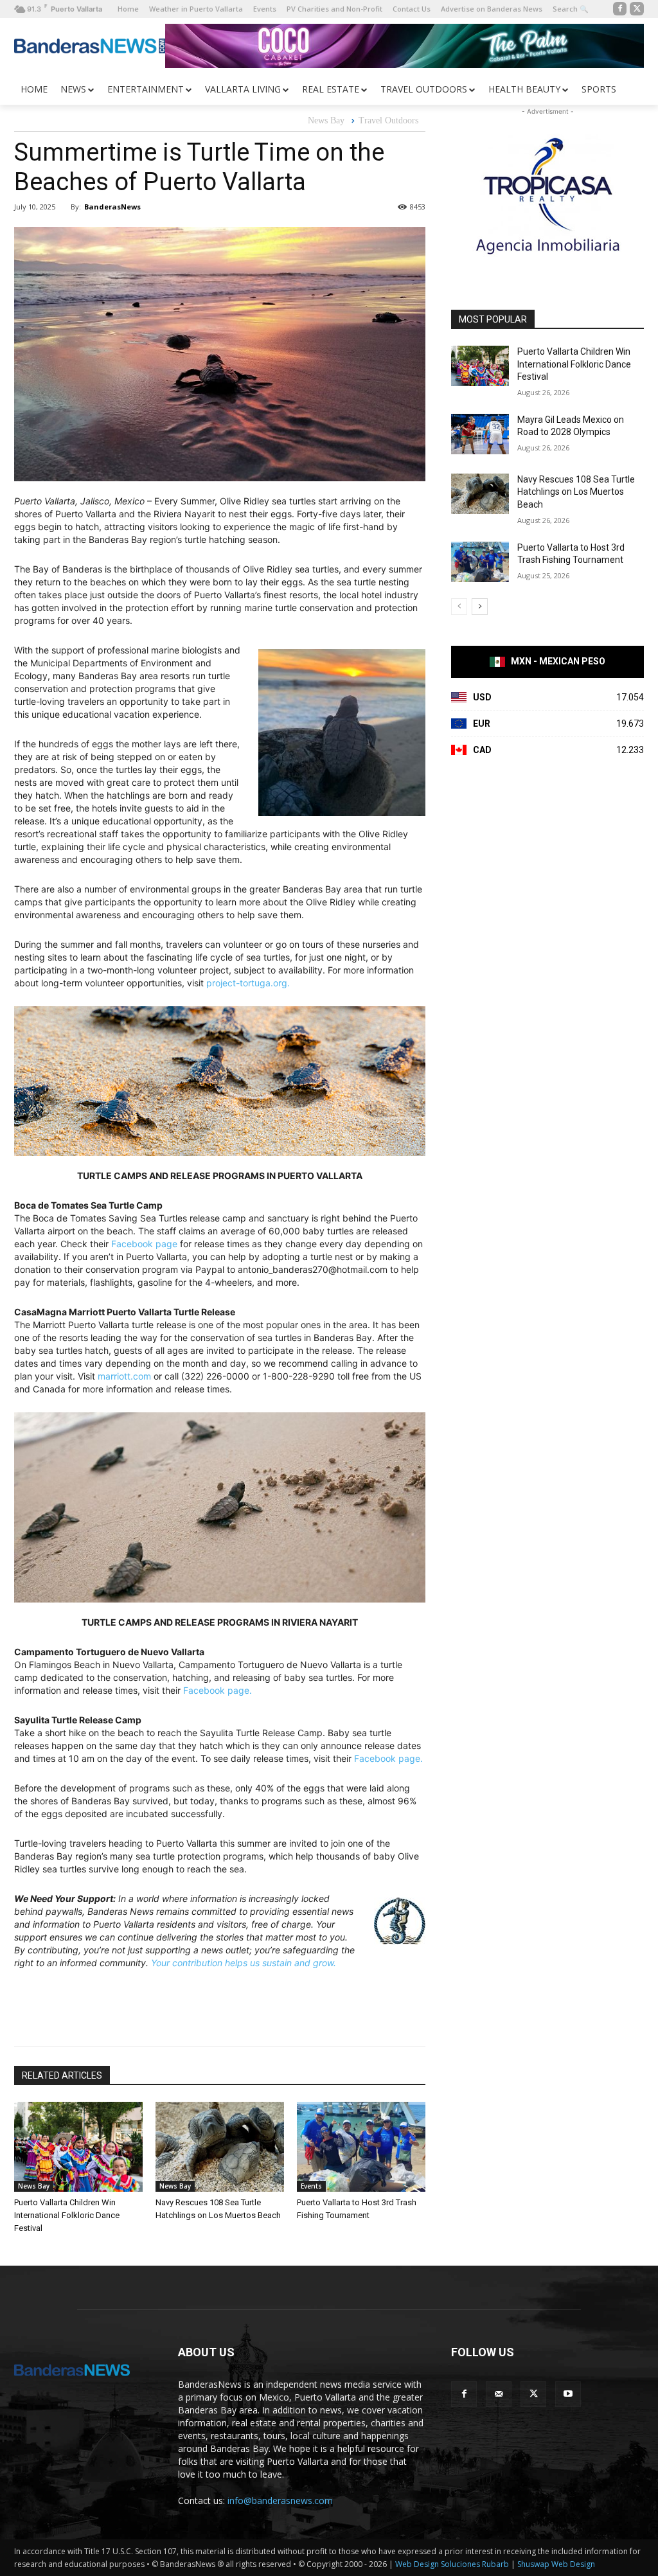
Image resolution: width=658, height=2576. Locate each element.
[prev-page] (459, 607)
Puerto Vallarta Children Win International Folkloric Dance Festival (67, 2215)
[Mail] (499, 2394)
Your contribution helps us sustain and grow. (244, 1963)
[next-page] (480, 607)
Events (311, 2186)
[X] (637, 9)
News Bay (326, 120)
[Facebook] (620, 9)
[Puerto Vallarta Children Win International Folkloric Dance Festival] (78, 2147)
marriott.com (124, 1376)
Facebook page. (218, 1690)
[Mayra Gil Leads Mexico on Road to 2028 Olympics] (480, 434)
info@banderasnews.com (280, 2500)
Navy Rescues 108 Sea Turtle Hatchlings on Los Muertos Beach (576, 492)
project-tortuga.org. (248, 983)
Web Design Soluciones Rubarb (452, 2564)
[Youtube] (568, 2394)
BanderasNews (112, 207)
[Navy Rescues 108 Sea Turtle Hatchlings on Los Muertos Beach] (220, 2147)
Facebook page (144, 1244)
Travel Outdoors (388, 120)
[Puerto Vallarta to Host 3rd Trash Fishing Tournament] (361, 2147)
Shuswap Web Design (556, 2564)
